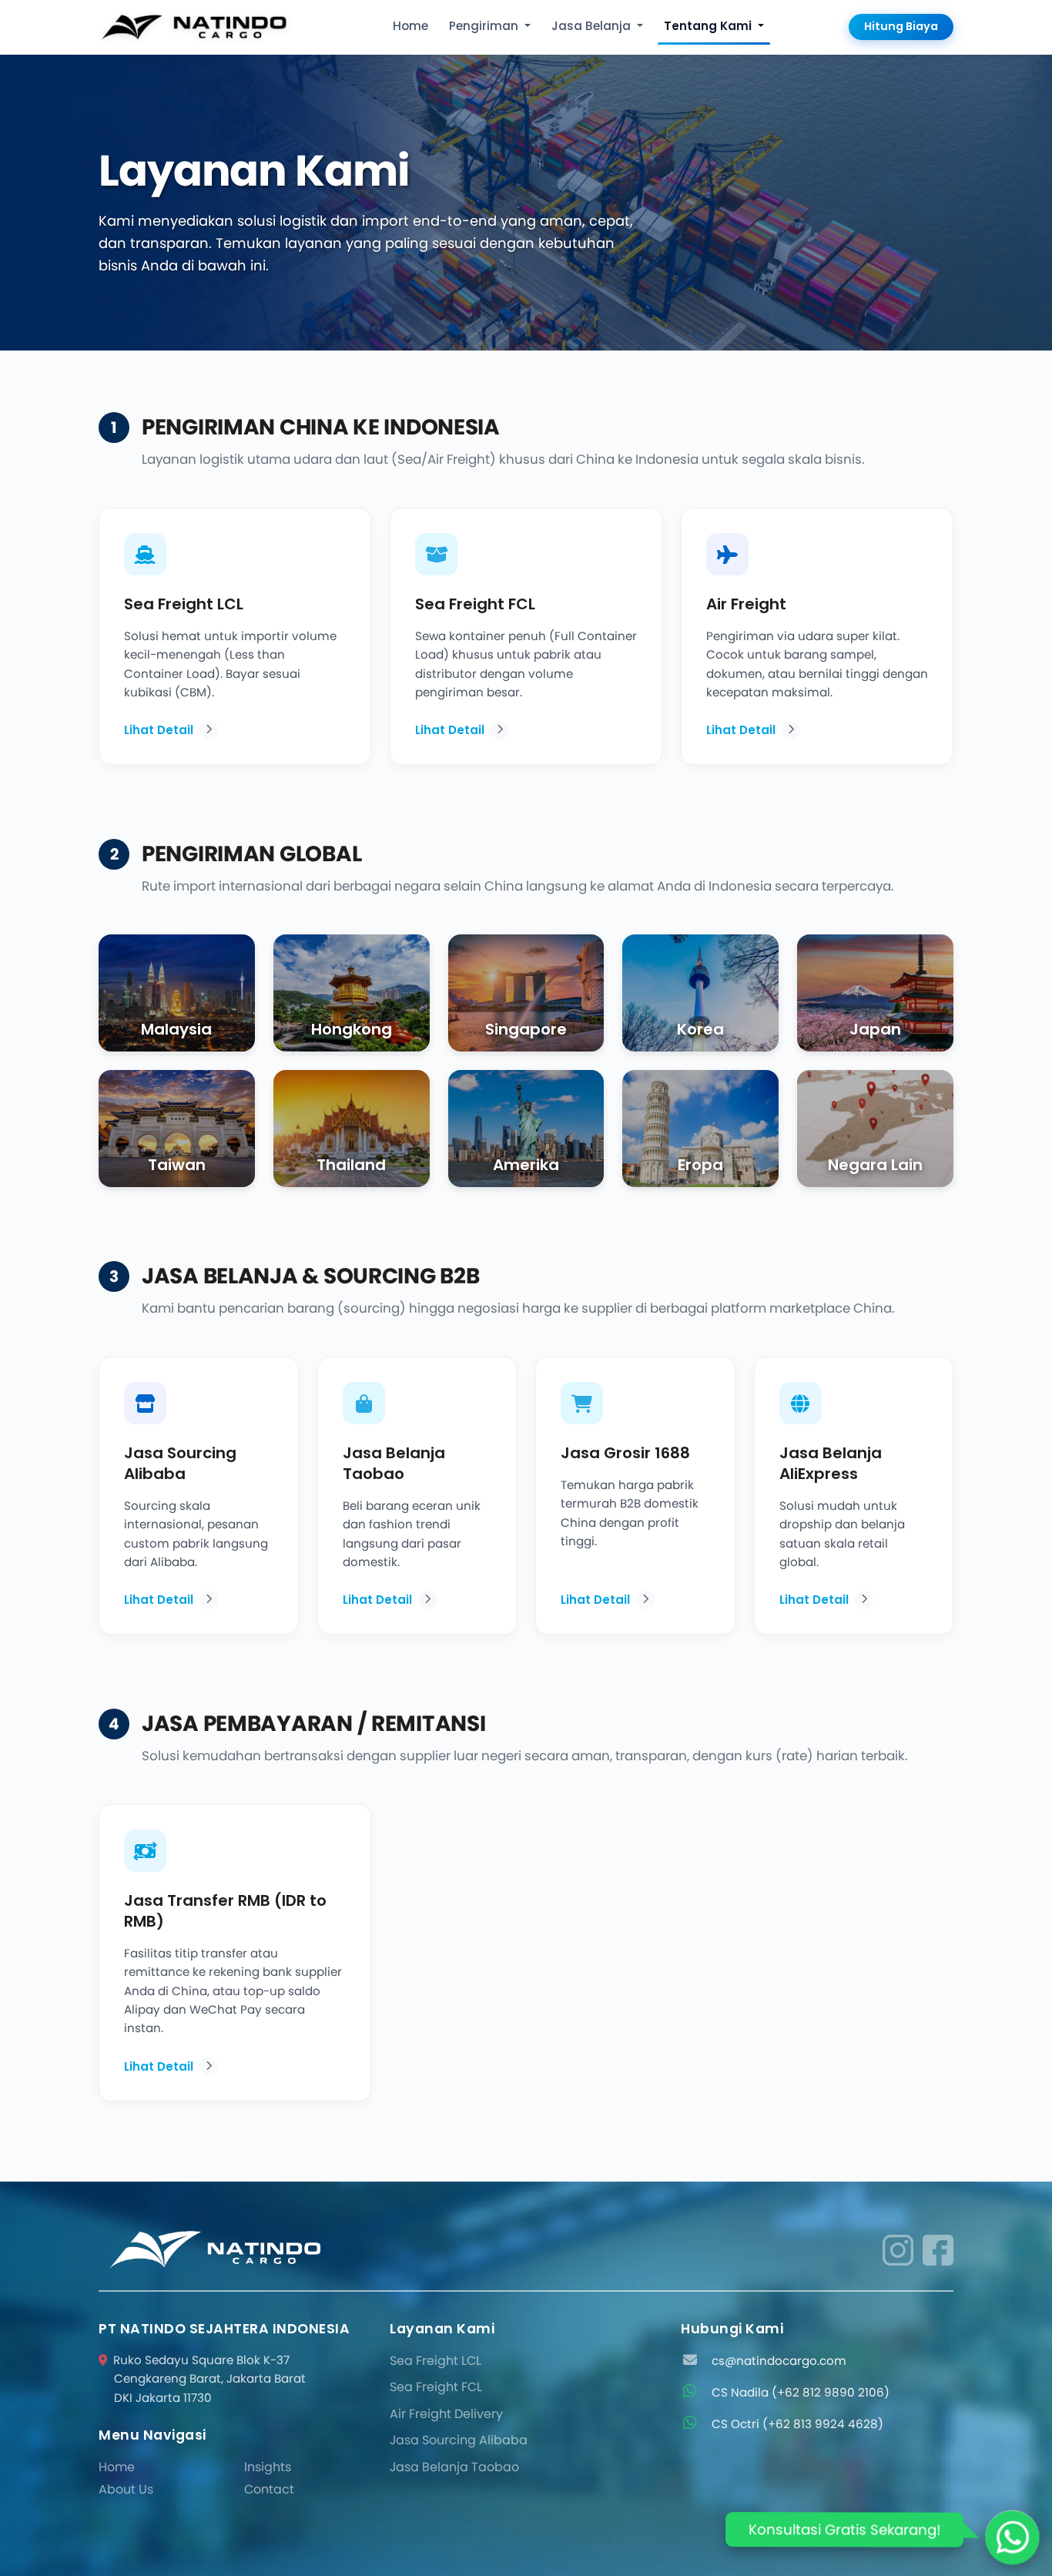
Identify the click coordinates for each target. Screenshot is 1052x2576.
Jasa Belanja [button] (593, 26)
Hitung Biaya (901, 26)
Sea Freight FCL (436, 2387)
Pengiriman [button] (485, 26)
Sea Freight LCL (436, 2361)
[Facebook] (938, 2250)
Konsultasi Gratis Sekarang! (844, 2529)
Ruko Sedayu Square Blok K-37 (209, 2379)
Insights (268, 2467)
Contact (269, 2489)
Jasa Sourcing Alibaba (459, 2440)
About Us (126, 2489)
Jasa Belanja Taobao (454, 2467)
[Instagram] (898, 2250)
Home (410, 26)
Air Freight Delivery (446, 2414)
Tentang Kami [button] (709, 26)
